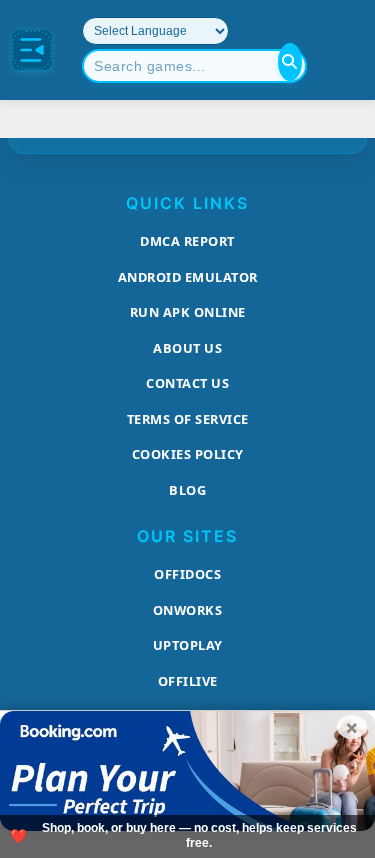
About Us (187, 348)
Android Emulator (188, 277)
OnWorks (188, 610)
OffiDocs (187, 574)
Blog (187, 490)
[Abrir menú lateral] (32, 50)
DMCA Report (187, 241)
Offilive (188, 681)
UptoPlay (188, 645)
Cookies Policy (188, 454)
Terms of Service (188, 419)
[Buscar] (290, 62)
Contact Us (187, 383)
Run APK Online (188, 312)
